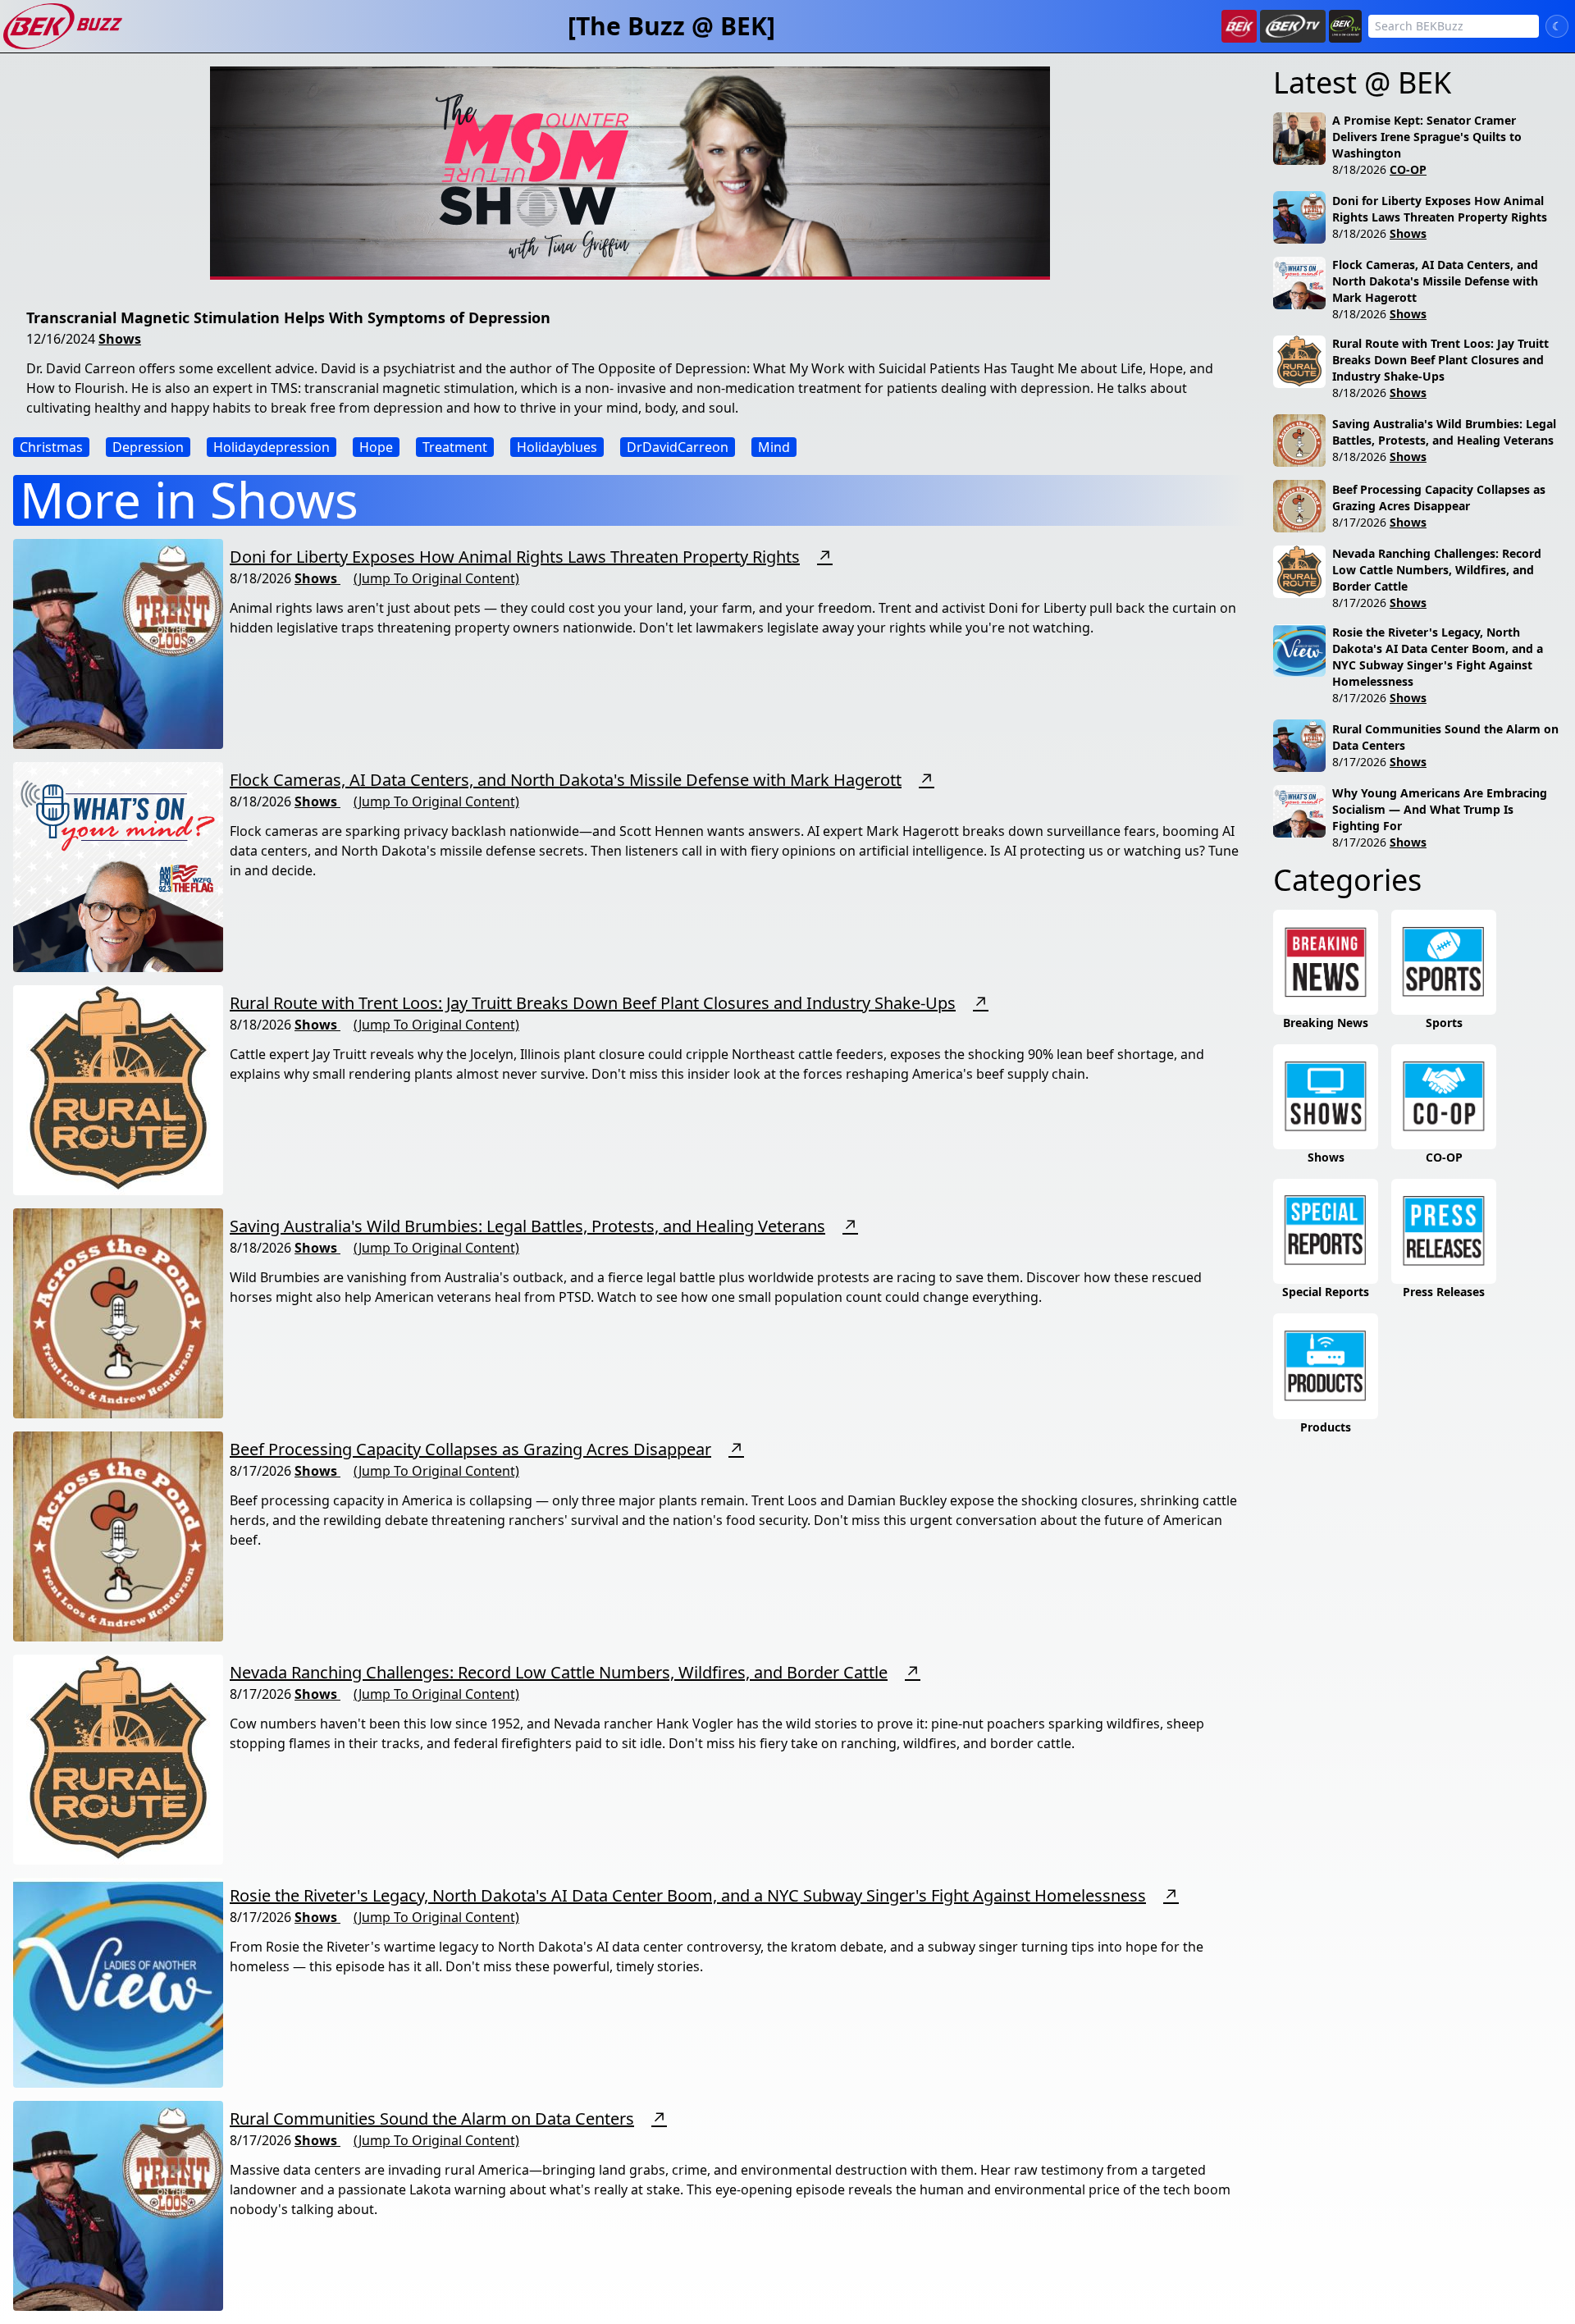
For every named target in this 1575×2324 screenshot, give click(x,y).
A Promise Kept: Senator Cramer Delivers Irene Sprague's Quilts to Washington (1427, 137)
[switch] (1557, 26)
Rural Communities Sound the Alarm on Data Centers (432, 2119)
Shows (120, 339)
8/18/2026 (1359, 169)
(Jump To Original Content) (436, 578)
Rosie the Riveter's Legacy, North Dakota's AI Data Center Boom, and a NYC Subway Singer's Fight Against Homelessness (688, 1895)
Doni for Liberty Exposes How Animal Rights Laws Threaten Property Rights (515, 557)
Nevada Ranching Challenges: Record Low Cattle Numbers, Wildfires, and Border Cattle (559, 1672)
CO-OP (1408, 169)
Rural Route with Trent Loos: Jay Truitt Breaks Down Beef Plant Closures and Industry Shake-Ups (593, 1003)
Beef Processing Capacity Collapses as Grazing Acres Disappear (470, 1449)
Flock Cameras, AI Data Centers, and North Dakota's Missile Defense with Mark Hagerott (566, 780)
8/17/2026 (1359, 522)
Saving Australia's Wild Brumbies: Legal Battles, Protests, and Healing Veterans (527, 1226)
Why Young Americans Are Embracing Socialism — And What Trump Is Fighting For (1440, 809)
